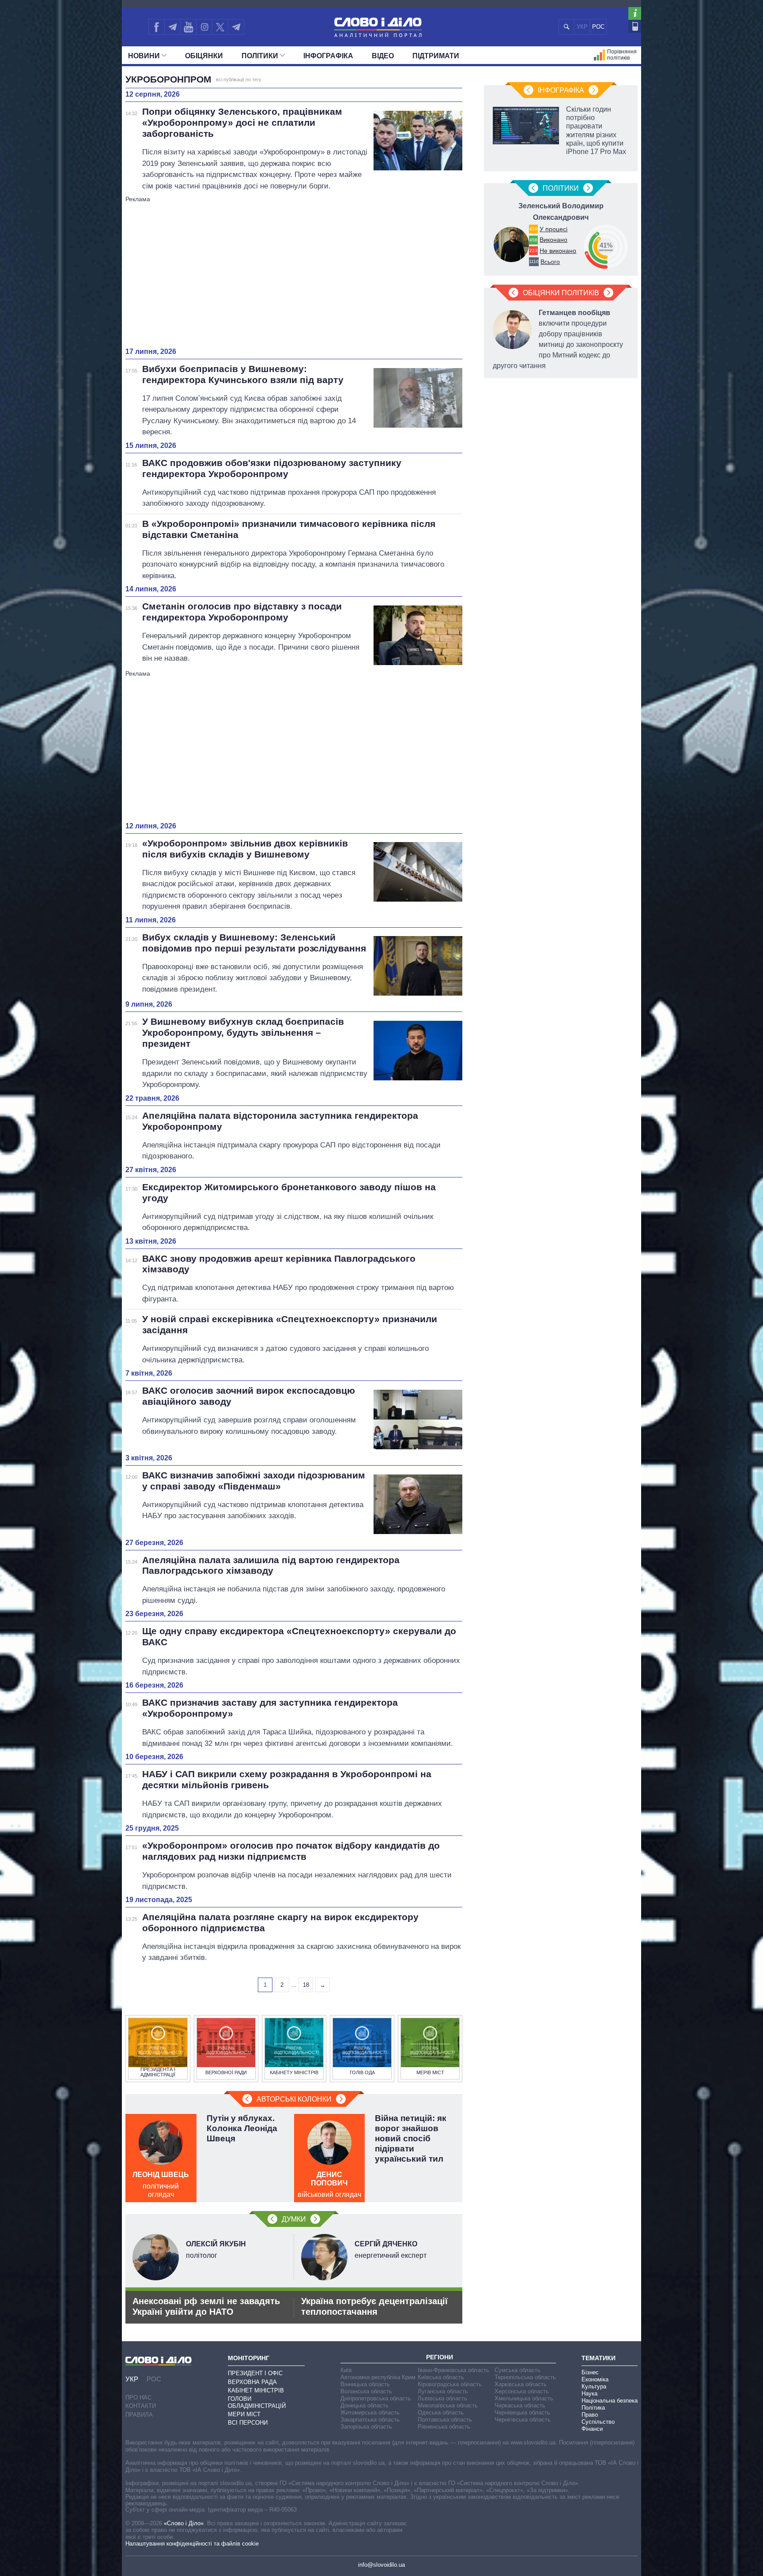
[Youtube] (188, 27)
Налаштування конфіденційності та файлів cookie (192, 2544)
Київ (346, 2370)
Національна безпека (610, 2401)
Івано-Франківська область (453, 2370)
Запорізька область (366, 2427)
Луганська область (443, 2391)
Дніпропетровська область (376, 2398)
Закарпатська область (370, 2420)
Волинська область (366, 2391)
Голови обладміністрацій (257, 2402)
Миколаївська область (448, 2405)
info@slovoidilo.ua (381, 2565)
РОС (598, 27)
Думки (294, 2219)
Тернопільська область (525, 2377)
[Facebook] (156, 27)
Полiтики (260, 56)
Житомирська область (370, 2412)
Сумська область (517, 2370)
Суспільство (598, 2422)
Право (590, 2415)
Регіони (440, 2357)
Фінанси (592, 2429)
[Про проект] (635, 13)
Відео (383, 56)
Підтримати (436, 56)
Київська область (441, 2377)
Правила (139, 2415)
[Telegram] (172, 27)
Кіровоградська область (450, 2384)
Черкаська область (520, 2405)
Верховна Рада (252, 2382)
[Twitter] (220, 27)
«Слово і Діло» (184, 2523)
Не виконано (558, 251)
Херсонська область (522, 2391)
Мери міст (244, 2414)
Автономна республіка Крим (378, 2377)
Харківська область (521, 2384)
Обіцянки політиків (561, 293)
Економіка (595, 2379)
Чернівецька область (522, 2412)
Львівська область (442, 2398)
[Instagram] (204, 27)
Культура (594, 2386)
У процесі (553, 229)
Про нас (138, 2397)
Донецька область (365, 2405)
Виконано (553, 240)
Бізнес (590, 2372)
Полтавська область (445, 2420)
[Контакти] (635, 26)
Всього (550, 262)
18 (306, 1985)
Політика (593, 2408)
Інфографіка (328, 56)
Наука (589, 2394)
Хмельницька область (524, 2398)
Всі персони (248, 2423)
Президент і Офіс (255, 2373)
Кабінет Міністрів (256, 2390)
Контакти (141, 2406)
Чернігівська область (523, 2420)
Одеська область (441, 2412)
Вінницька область (365, 2384)
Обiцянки (204, 56)
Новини (144, 56)
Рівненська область (444, 2427)
